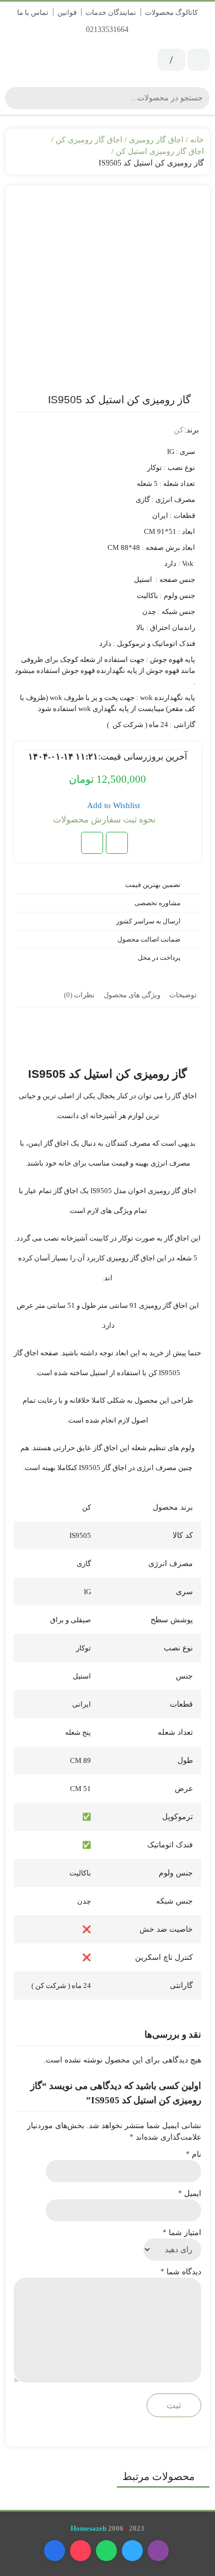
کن (179, 430)
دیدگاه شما (181, 2272)
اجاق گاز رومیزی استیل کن (160, 151)
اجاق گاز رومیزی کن (89, 140)
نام (193, 2154)
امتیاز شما (182, 2233)
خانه (197, 140)
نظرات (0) (79, 995)
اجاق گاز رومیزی (156, 140)
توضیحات (183, 995)
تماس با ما (33, 12)
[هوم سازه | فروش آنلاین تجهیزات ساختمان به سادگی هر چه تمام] (54, 60)
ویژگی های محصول (132, 995)
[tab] (183, 994)
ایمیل (190, 2193)
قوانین (67, 12)
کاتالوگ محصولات (171, 12)
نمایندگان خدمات (111, 12)
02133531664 (108, 30)
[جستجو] (15, 98)
